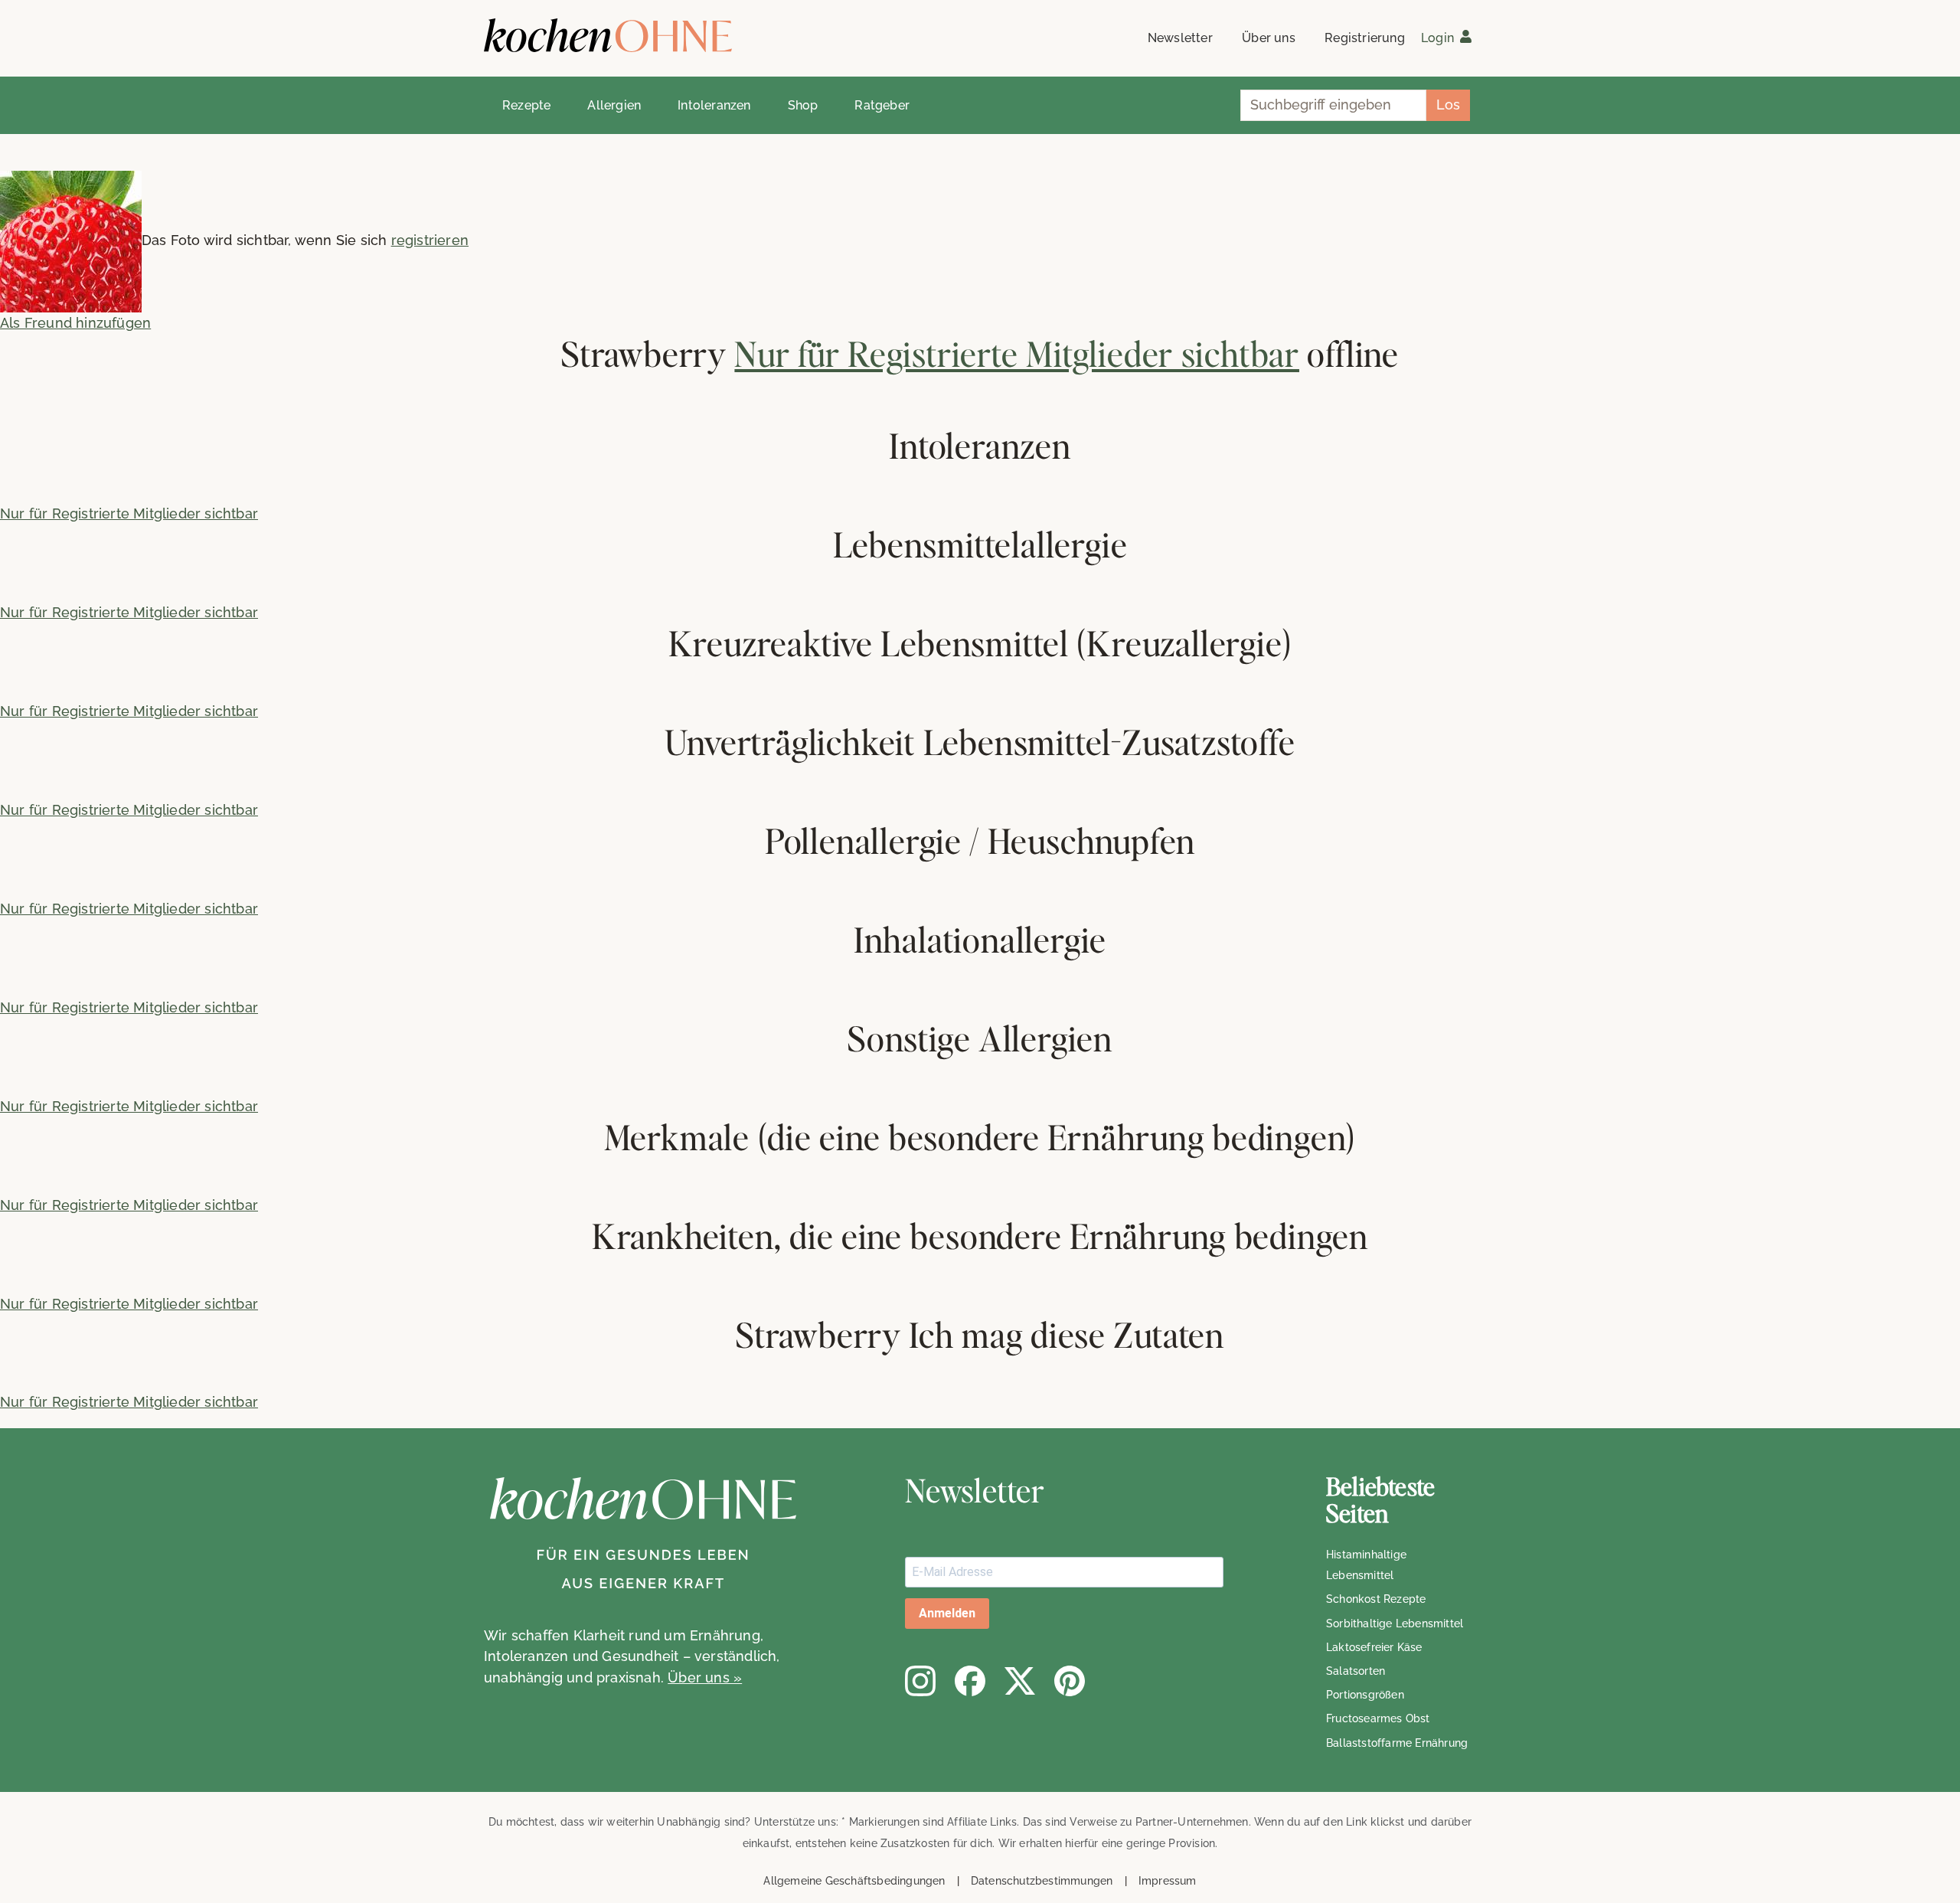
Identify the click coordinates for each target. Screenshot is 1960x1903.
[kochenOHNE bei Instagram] (920, 1681)
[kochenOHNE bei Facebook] (970, 1681)
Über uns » (705, 1677)
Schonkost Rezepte (1376, 1599)
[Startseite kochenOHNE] (608, 36)
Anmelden (947, 1613)
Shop (803, 105)
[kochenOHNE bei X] (1020, 1681)
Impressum (1168, 1881)
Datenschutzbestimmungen (1042, 1881)
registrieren (430, 240)
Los (1448, 105)
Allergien (614, 105)
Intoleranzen (714, 105)
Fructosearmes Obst (1378, 1718)
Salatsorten (1356, 1671)
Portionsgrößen (1365, 1695)
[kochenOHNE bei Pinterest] (1070, 1681)
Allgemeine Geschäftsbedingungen (854, 1881)
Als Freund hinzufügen (75, 323)
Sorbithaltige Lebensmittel (1395, 1623)
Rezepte (526, 105)
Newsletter (1180, 38)
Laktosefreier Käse (1374, 1647)
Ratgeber (882, 105)
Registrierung (1365, 38)
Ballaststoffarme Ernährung (1397, 1743)
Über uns (1269, 38)
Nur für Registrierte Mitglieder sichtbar (1017, 353)
